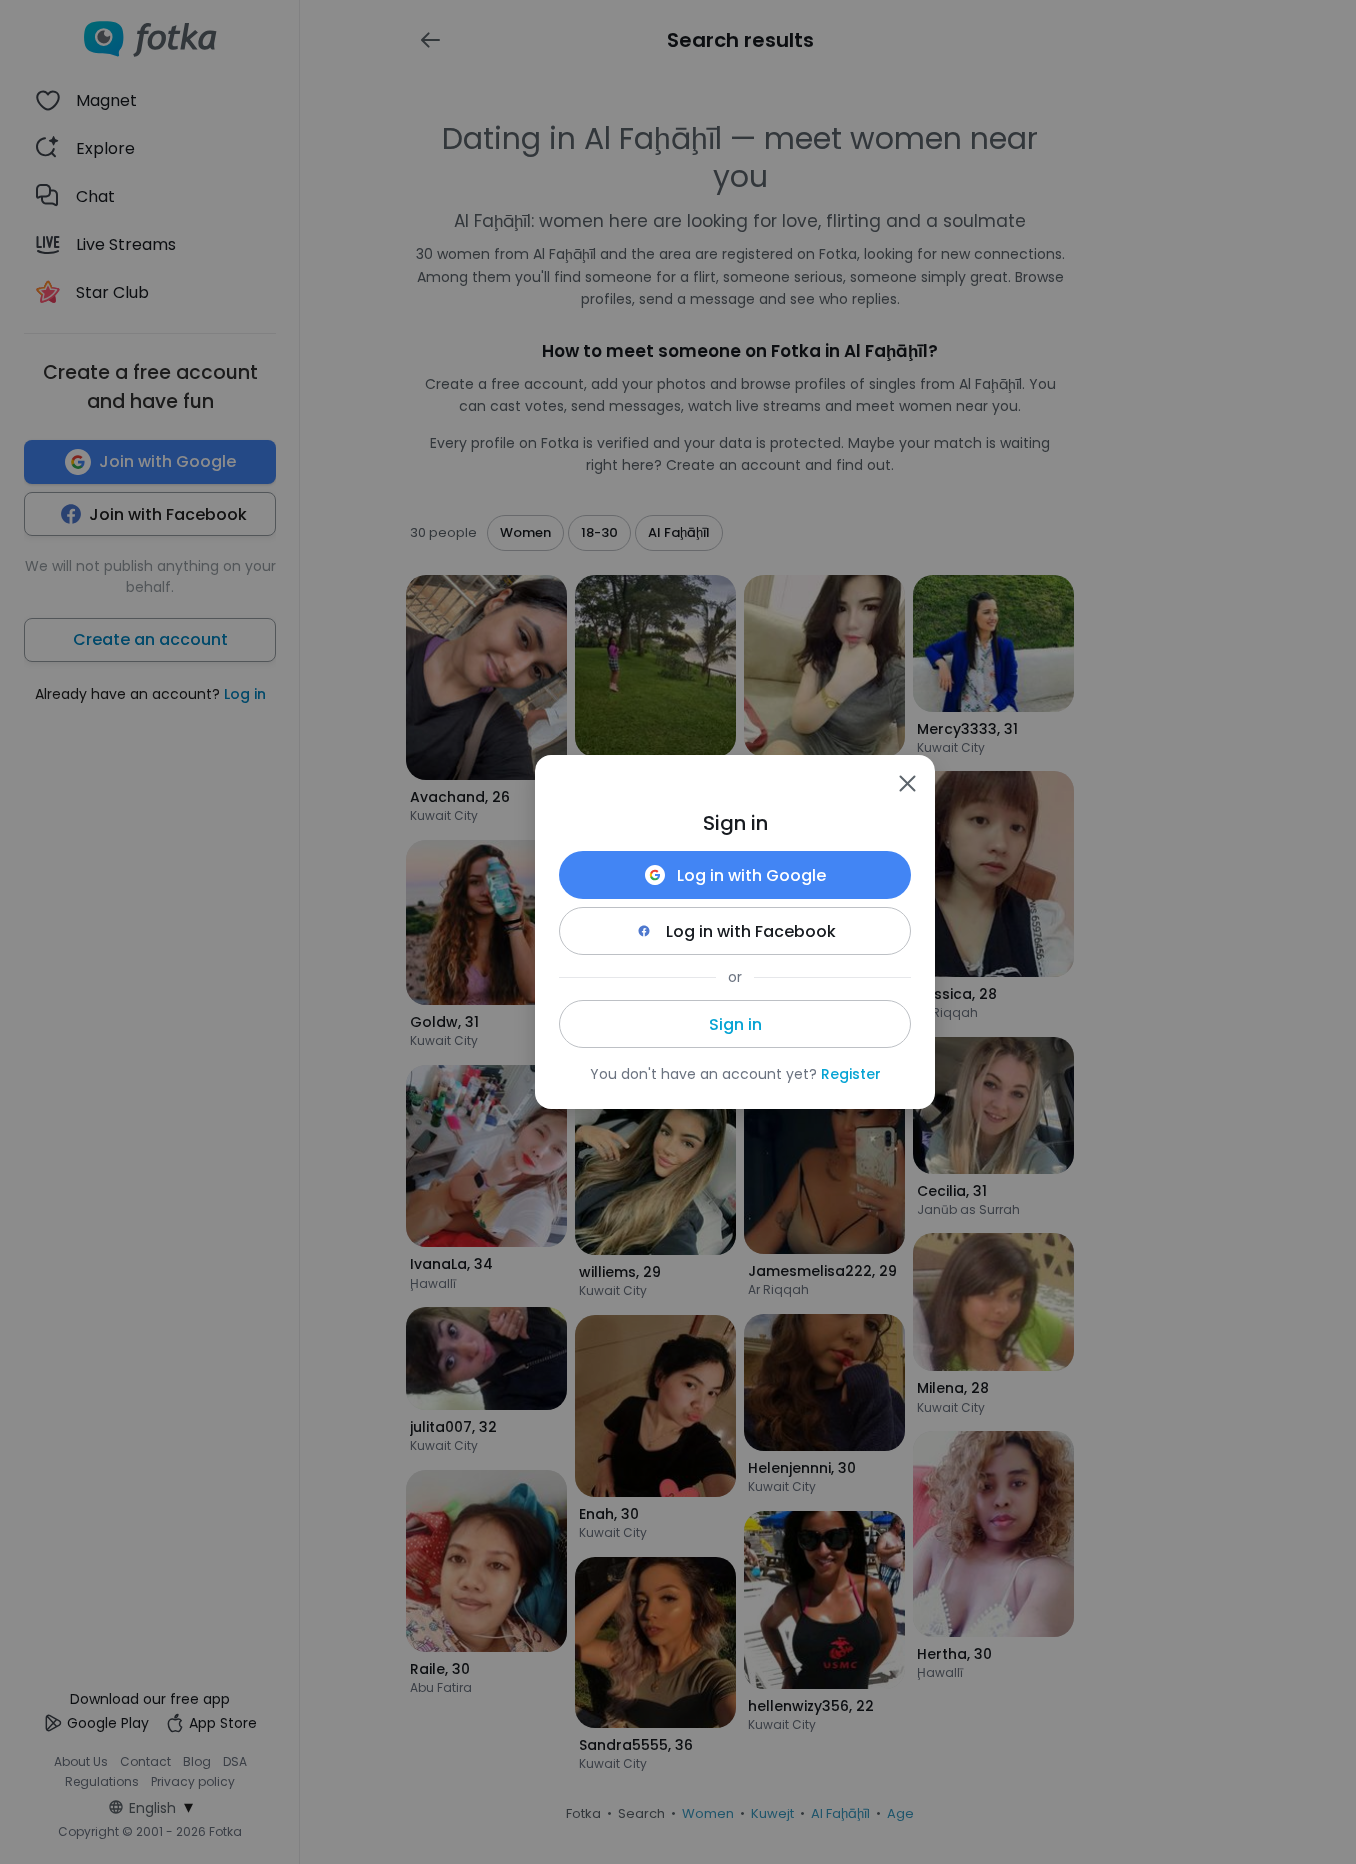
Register (851, 1074)
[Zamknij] (907, 783)
